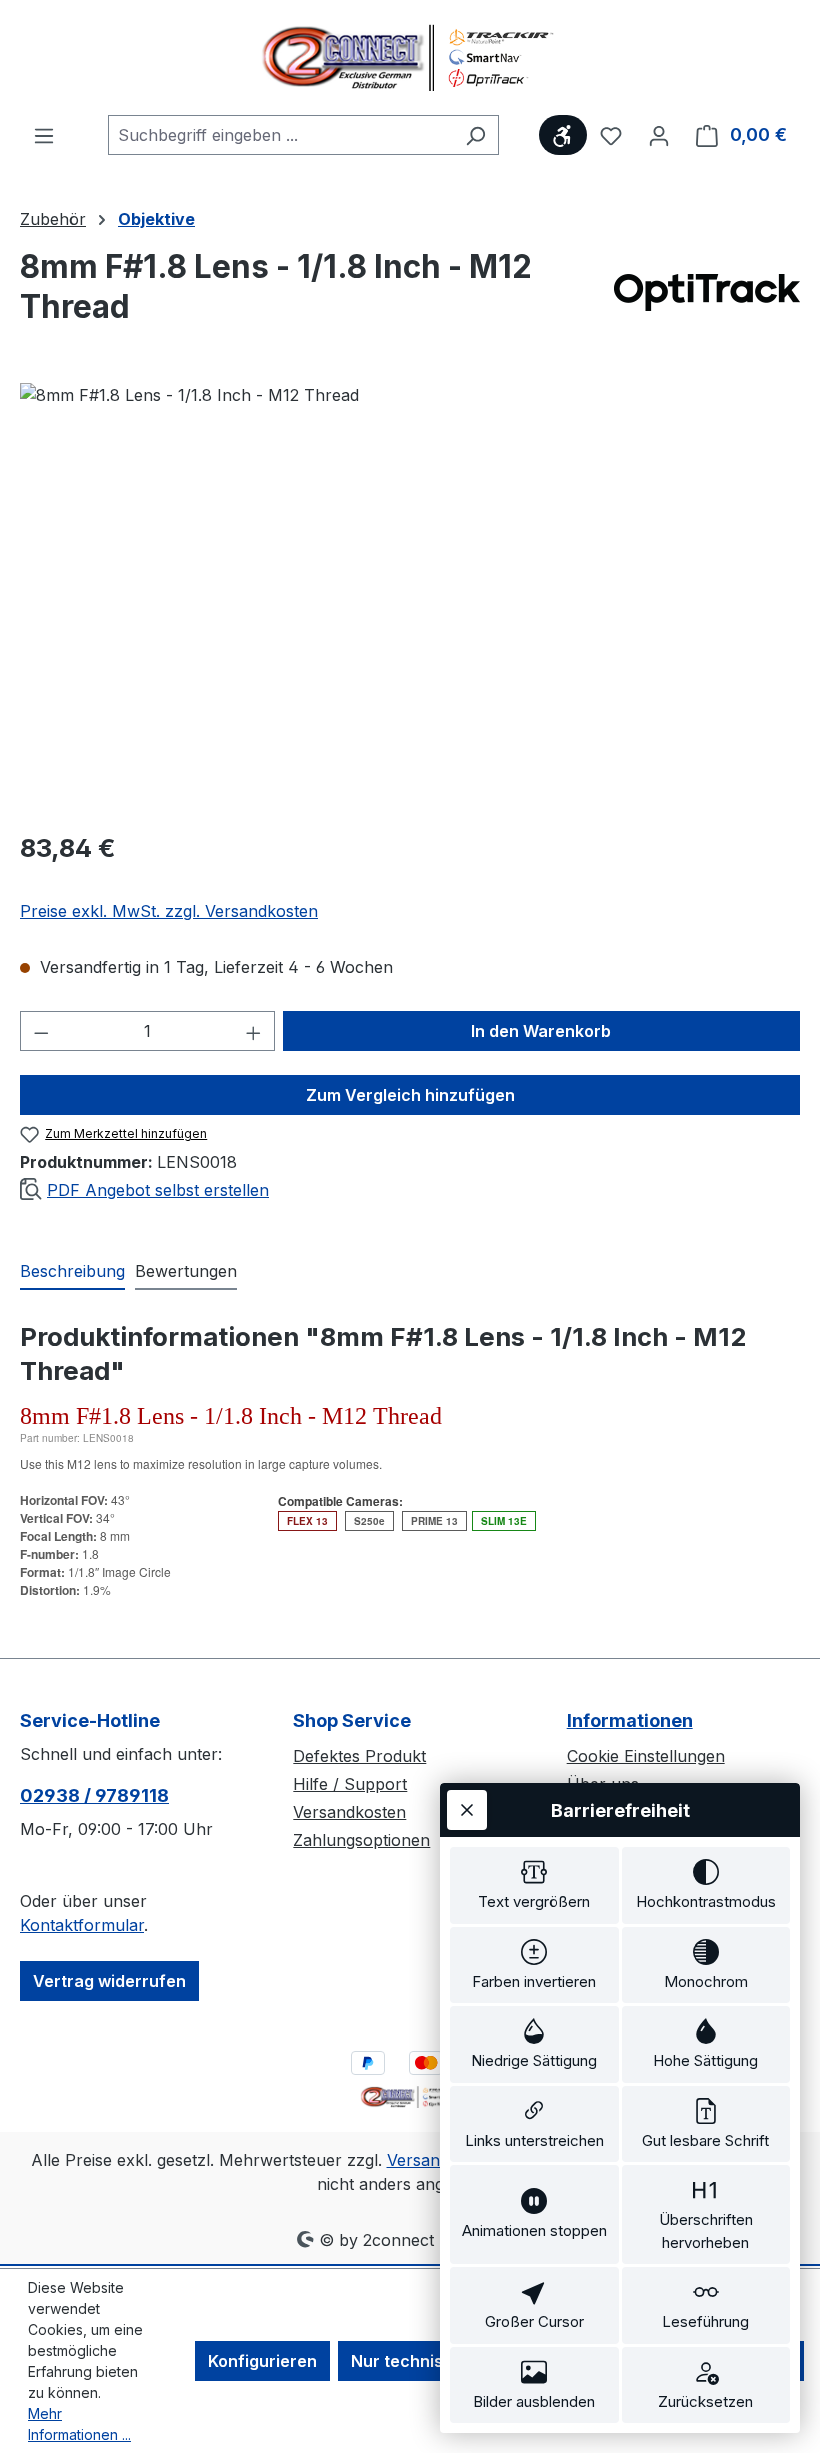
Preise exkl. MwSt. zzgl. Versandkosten (169, 911)
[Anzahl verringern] (41, 1031)
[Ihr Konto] (659, 135)
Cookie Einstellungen (646, 1756)
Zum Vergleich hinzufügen (410, 1095)
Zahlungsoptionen (361, 1840)
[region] (410, 598)
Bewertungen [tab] (186, 1271)
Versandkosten (349, 1812)
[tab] (72, 1272)
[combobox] (280, 135)
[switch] (534, 1885)
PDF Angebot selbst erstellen (158, 1190)
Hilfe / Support (350, 1784)
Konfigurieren (262, 2361)
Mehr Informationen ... (79, 2424)
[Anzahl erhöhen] (254, 1031)
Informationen (630, 1720)
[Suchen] (475, 135)
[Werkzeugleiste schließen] (467, 1810)
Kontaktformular (82, 1925)
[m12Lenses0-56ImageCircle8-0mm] (409, 598)
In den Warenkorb (541, 1031)
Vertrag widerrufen (109, 1981)
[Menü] (44, 135)
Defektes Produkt (359, 1756)
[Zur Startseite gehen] (410, 57)
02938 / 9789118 (94, 1795)
